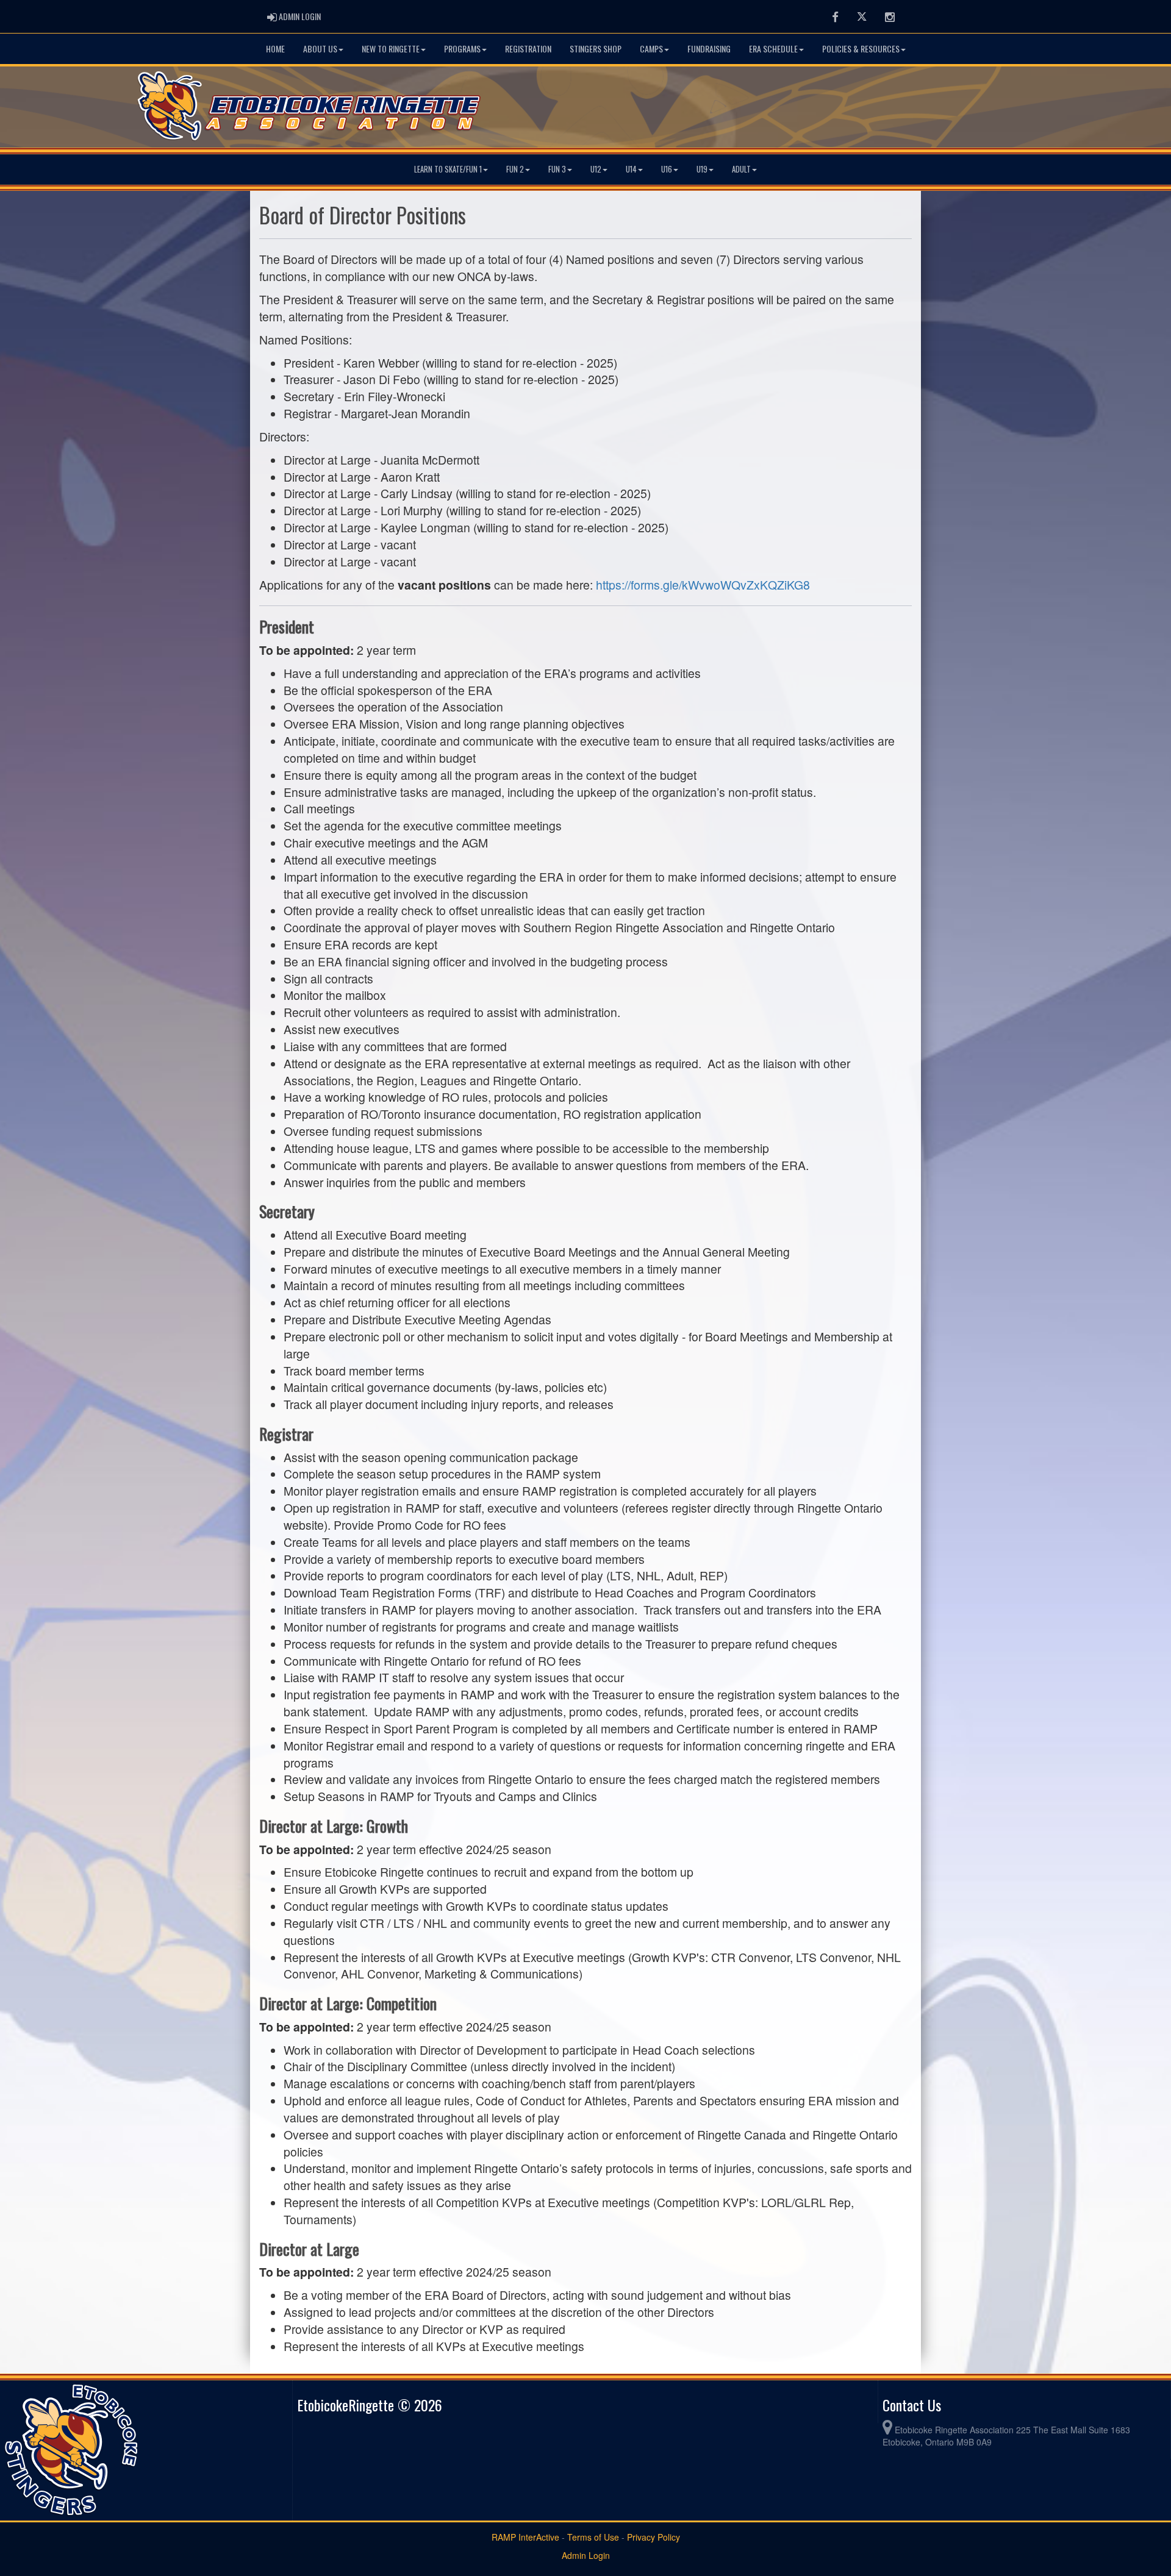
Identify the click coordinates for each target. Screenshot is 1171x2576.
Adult (741, 169)
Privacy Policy (654, 2537)
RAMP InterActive (525, 2537)
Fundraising (709, 48)
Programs (462, 48)
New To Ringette (391, 48)
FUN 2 (515, 169)
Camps (651, 48)
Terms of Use (593, 2537)
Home (275, 48)
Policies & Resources (861, 48)
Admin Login (586, 2555)
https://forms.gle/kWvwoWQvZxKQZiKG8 (703, 585)
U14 (631, 169)
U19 (702, 169)
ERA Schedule (773, 48)
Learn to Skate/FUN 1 (448, 169)
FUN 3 (557, 169)
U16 (667, 169)
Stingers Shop (596, 48)
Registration (528, 48)
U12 (596, 169)
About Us (320, 48)
